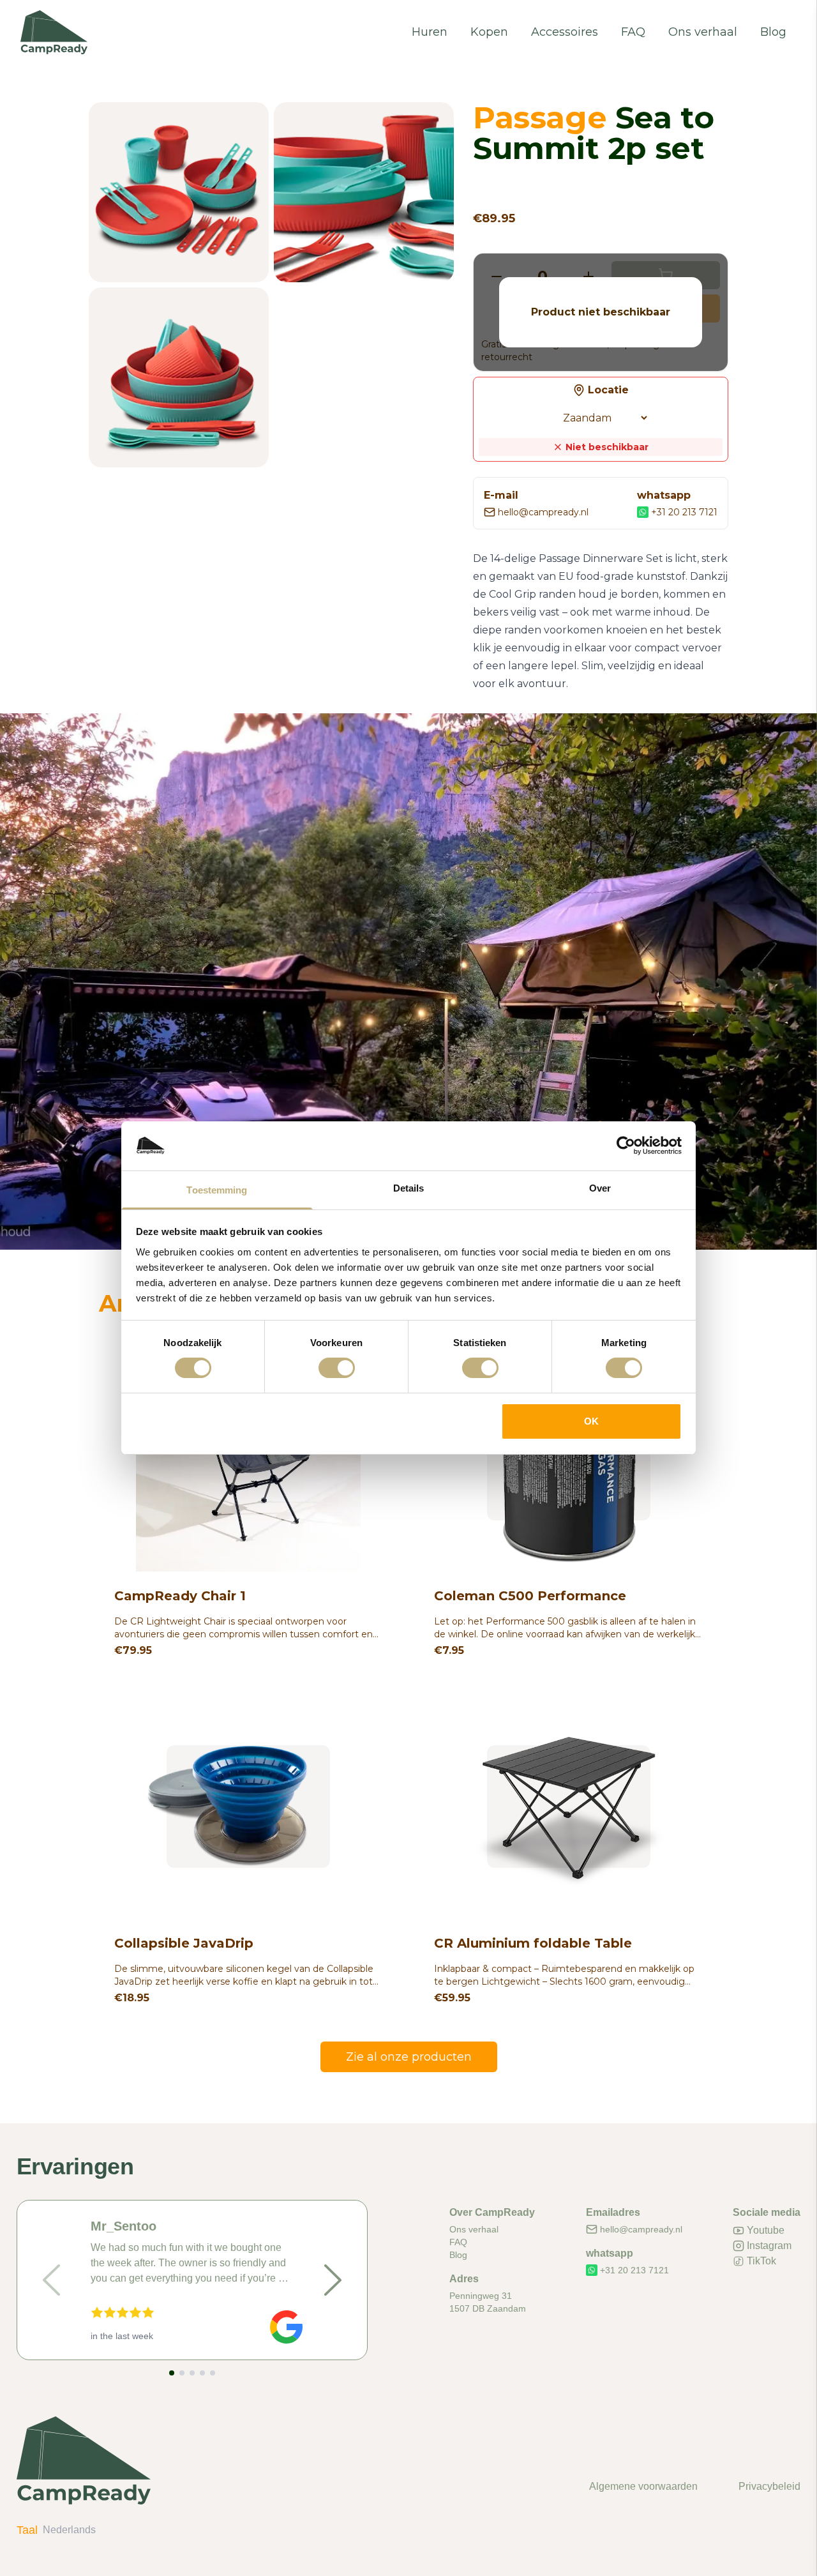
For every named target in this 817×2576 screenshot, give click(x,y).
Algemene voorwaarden (643, 2486)
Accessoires (565, 32)
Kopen (489, 32)
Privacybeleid (769, 2486)
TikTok (761, 2261)
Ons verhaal (703, 32)
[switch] (337, 1368)
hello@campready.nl (543, 512)
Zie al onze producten (409, 2057)
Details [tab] (409, 1188)
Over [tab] (600, 1188)
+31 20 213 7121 (684, 512)
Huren (430, 32)
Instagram (769, 2246)
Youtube (766, 2230)
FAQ (633, 32)
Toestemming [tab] (217, 1190)
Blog (773, 32)
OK (591, 1421)
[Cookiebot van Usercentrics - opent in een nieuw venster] (626, 1146)
